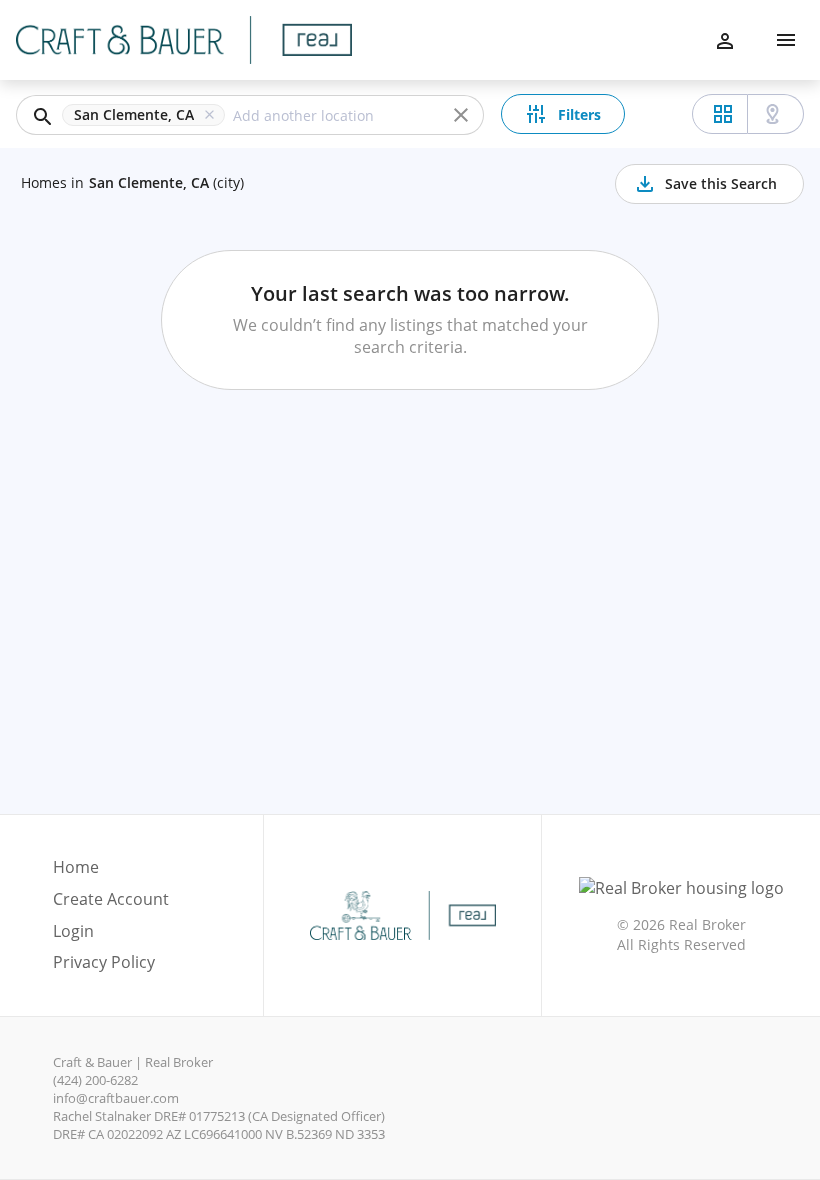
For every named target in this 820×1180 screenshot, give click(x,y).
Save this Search (721, 183)
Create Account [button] (111, 899)
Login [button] (73, 931)
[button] (147, 115)
